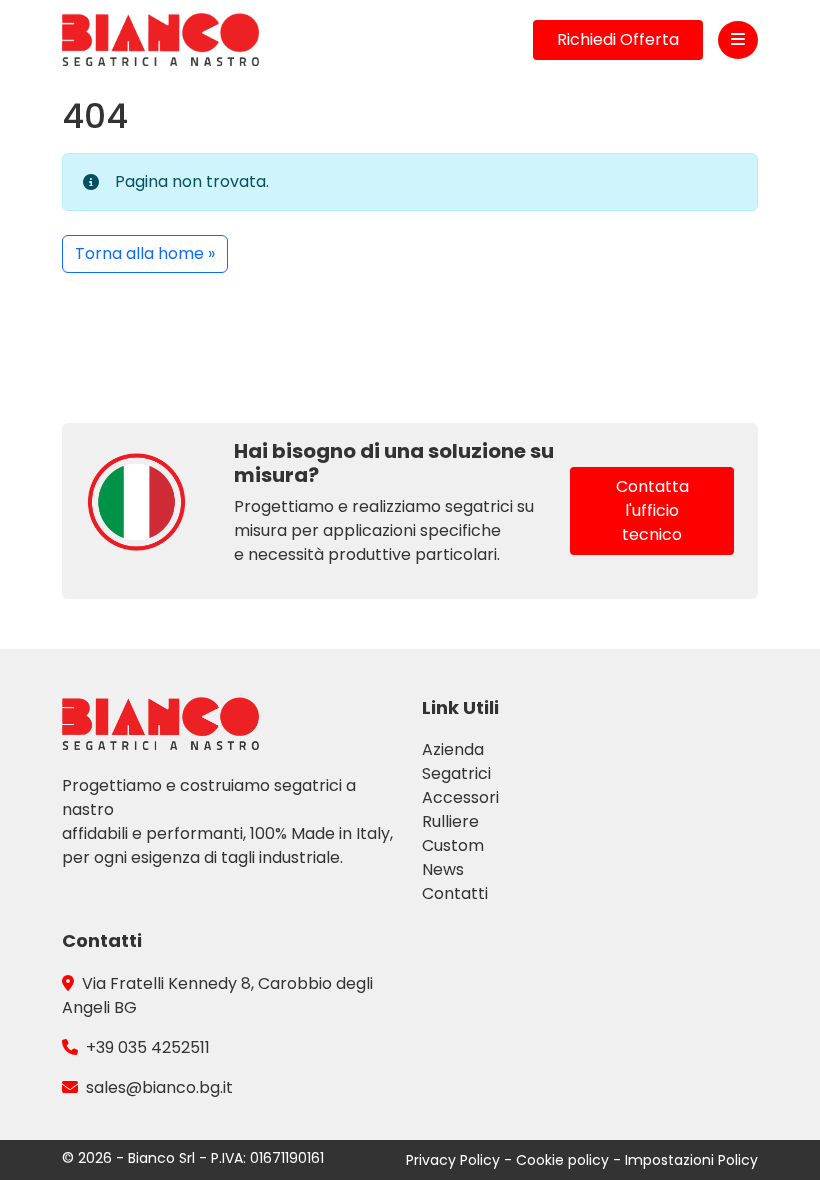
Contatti (455, 893)
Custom (453, 845)
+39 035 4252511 (148, 1047)
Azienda (453, 749)
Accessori (460, 797)
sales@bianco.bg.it (159, 1087)
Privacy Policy (455, 1160)
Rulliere (450, 821)
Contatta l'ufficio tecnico (652, 510)
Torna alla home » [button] (145, 253)
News (443, 869)
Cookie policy (564, 1160)
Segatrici (456, 773)
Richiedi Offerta (618, 39)
